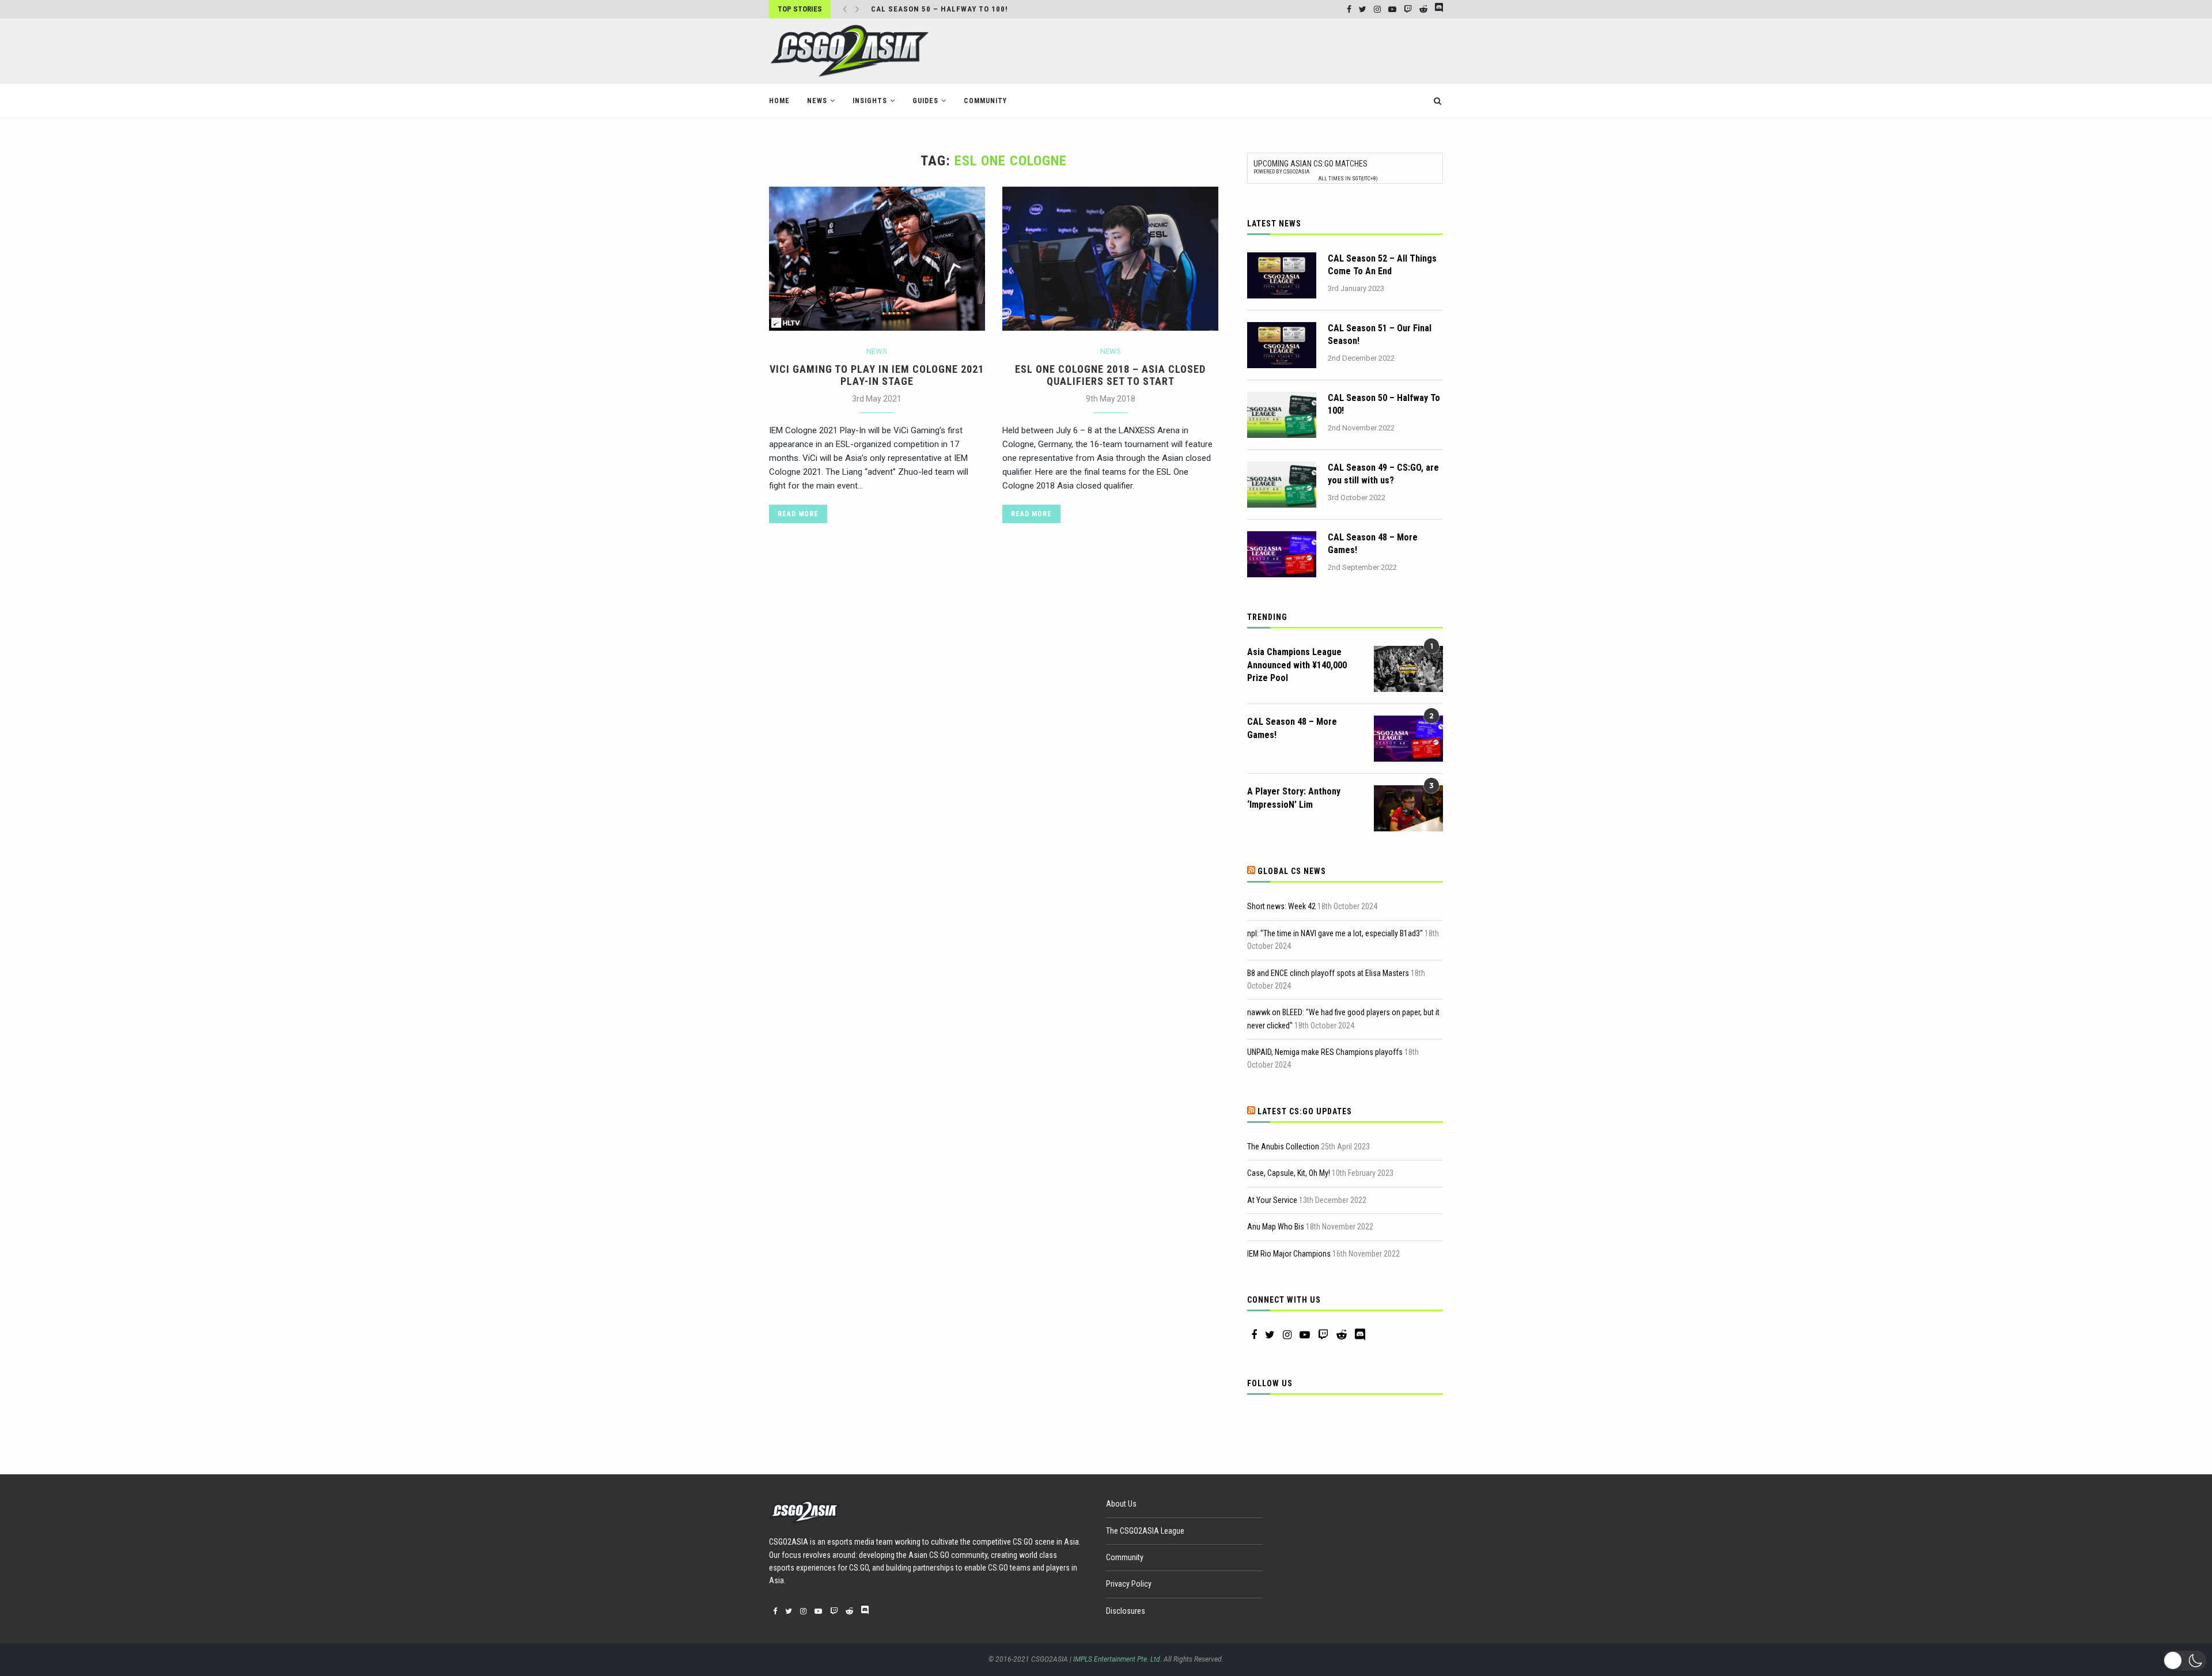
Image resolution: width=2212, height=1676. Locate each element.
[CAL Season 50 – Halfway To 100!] (1282, 415)
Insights (870, 101)
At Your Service (1272, 1200)
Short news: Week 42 (1281, 906)
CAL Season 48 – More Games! (1373, 544)
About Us (1121, 1504)
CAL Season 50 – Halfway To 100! (1384, 404)
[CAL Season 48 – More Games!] (1282, 554)
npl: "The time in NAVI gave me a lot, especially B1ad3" (1335, 933)
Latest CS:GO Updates (1305, 1111)
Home (779, 101)
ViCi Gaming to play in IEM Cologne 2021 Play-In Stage (877, 375)
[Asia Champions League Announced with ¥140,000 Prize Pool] (1408, 669)
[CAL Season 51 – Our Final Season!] (1282, 345)
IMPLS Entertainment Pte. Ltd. (1118, 1659)
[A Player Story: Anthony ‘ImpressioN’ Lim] (1408, 808)
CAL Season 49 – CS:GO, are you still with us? (1383, 474)
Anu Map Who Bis (1276, 1227)
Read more (798, 514)
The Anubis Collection (1283, 1147)
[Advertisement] (1233, 50)
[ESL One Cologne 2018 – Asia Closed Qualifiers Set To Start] (1110, 259)
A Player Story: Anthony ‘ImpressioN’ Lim (1294, 798)
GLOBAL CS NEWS (1292, 871)
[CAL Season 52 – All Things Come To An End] (1282, 275)
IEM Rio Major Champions (1289, 1254)
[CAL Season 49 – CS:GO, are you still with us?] (1282, 485)
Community (985, 101)
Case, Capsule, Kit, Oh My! (1289, 1173)
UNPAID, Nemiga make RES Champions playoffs (1325, 1052)
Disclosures (1126, 1611)
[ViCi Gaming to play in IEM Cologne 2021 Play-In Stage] (877, 259)
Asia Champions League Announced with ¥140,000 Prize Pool (1297, 665)
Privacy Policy (1129, 1584)
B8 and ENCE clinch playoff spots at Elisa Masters (1328, 973)
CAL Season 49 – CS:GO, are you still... (952, 9)
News (817, 101)
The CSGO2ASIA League (1145, 1531)
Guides (925, 101)
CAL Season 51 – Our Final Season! (1380, 334)
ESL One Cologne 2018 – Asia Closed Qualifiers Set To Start (1110, 375)
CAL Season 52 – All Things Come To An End (1382, 265)
